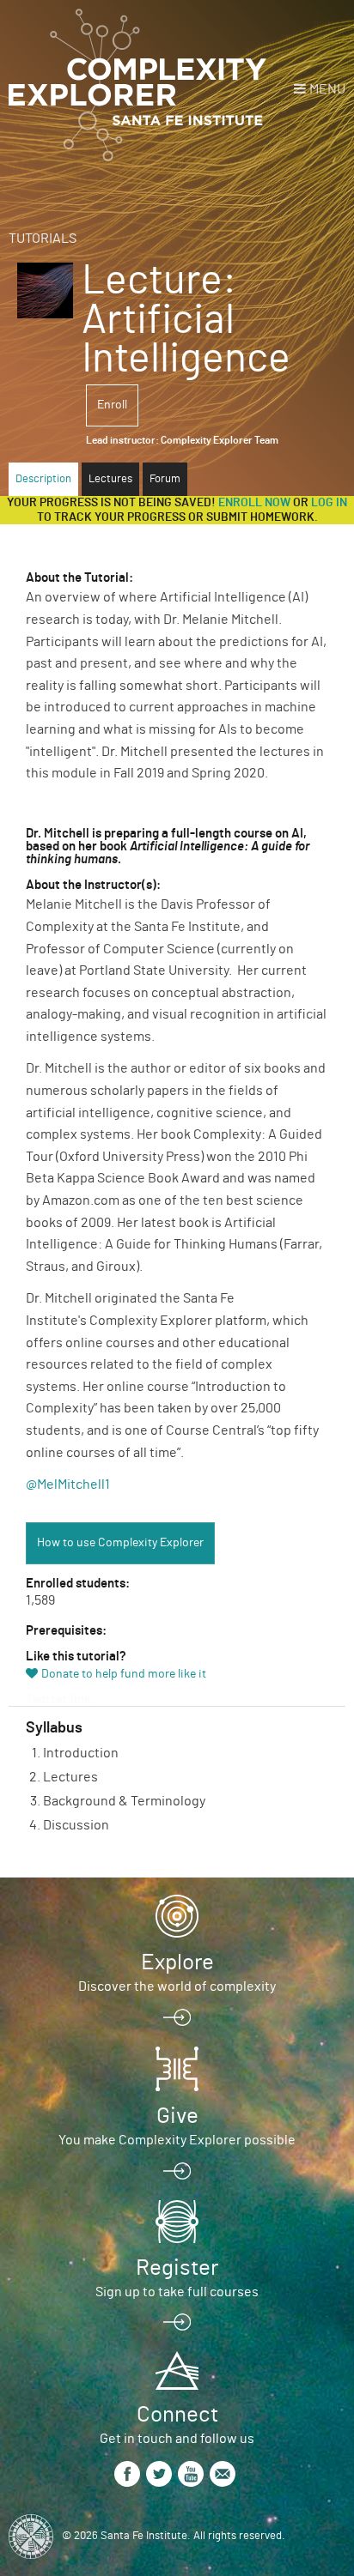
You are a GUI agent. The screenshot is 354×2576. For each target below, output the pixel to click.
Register (177, 2268)
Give (177, 2116)
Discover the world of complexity (177, 1986)
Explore (177, 1962)
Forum (165, 479)
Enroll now (254, 503)
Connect (177, 2415)
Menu (327, 89)
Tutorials (43, 239)
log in (329, 503)
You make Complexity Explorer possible (177, 2140)
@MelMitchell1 (68, 1485)
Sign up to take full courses (177, 2292)
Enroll (112, 405)
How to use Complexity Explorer (120, 1543)
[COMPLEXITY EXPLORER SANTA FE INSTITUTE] (137, 86)
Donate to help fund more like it (124, 1674)
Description (43, 479)
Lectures (110, 479)
